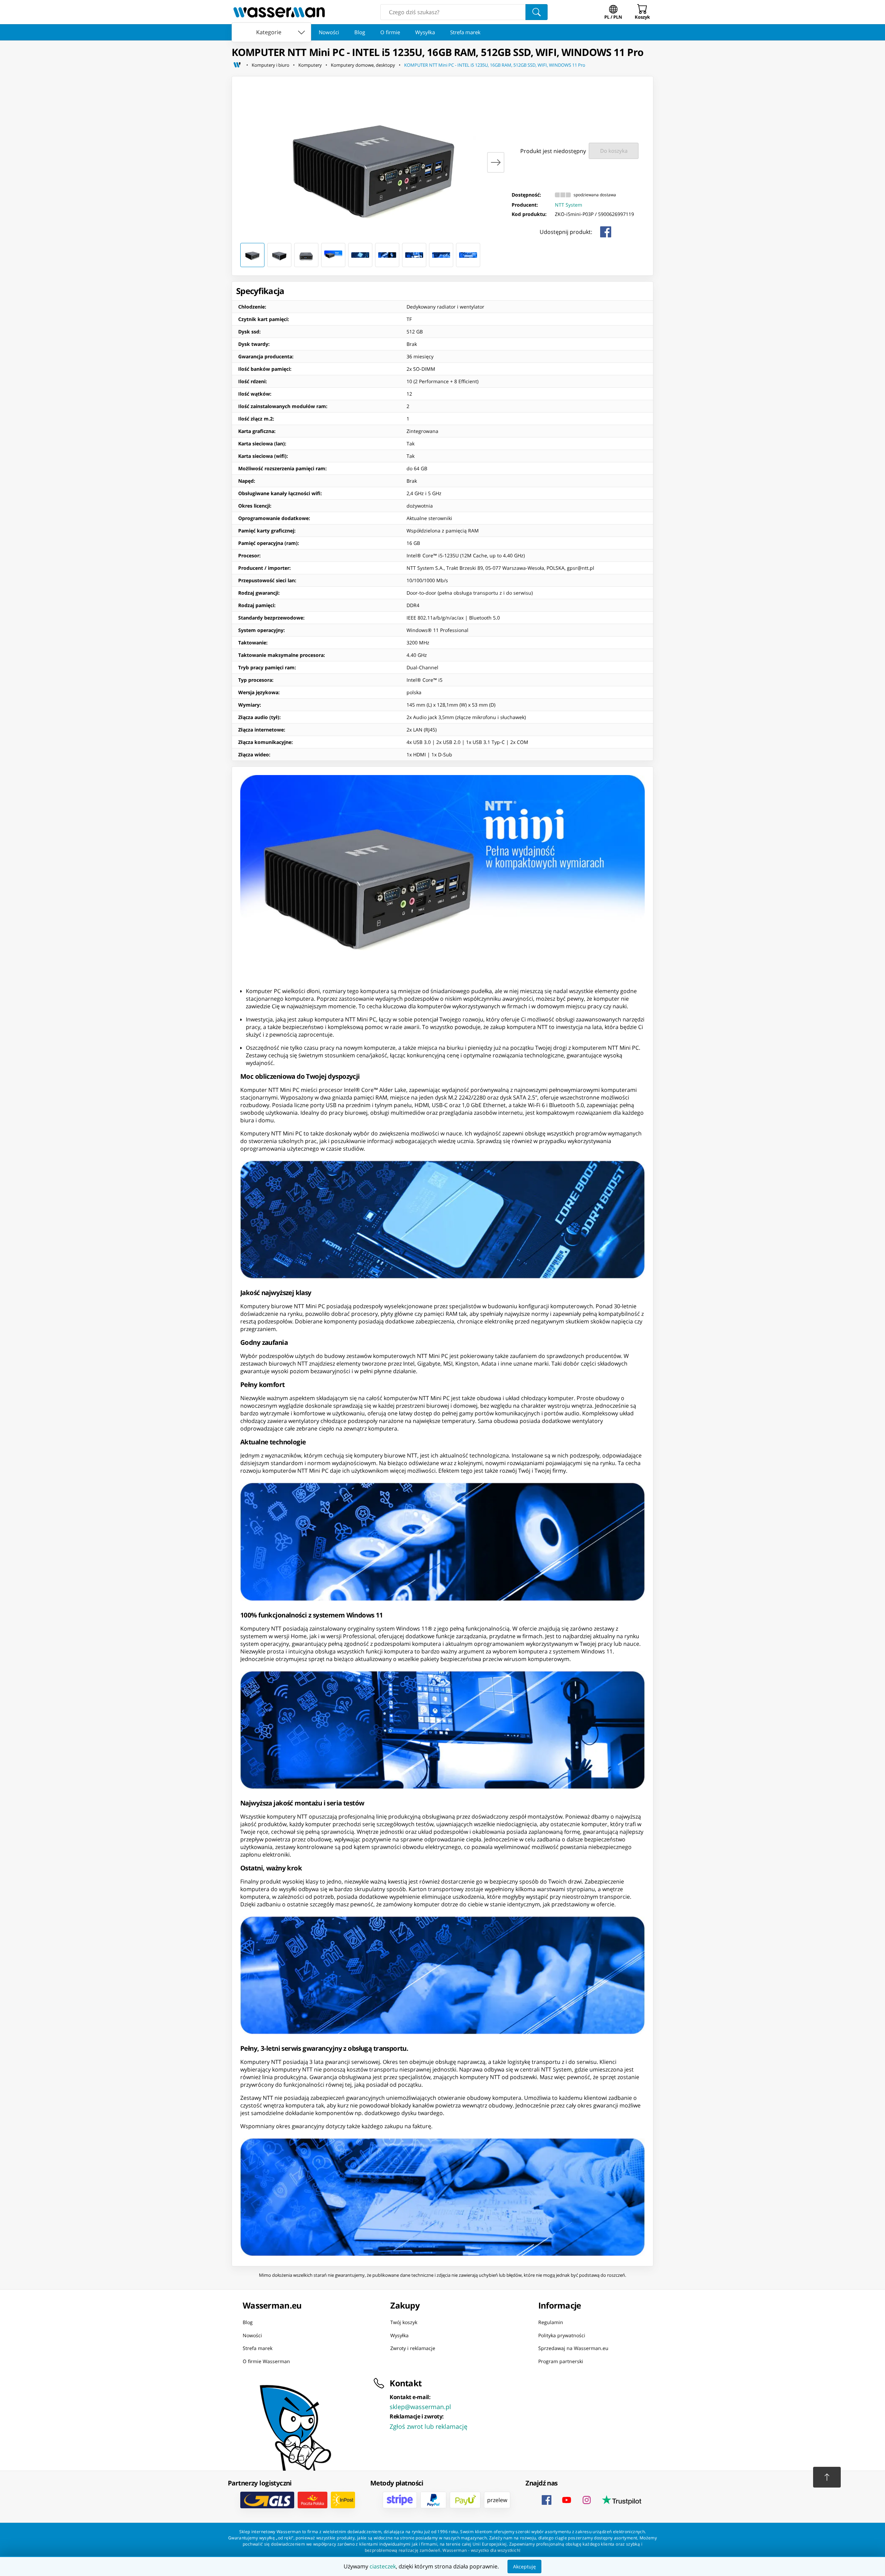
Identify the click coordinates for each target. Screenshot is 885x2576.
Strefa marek (465, 32)
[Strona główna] (237, 65)
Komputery (310, 65)
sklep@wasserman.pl (420, 2407)
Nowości (329, 32)
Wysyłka (425, 32)
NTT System (569, 205)
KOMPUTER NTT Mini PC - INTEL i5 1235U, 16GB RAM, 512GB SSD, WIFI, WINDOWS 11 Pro (495, 65)
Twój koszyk (404, 2322)
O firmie (390, 32)
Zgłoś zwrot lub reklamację (428, 2426)
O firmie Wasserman (266, 2361)
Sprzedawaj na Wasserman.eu (573, 2348)
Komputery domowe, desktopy (363, 65)
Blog (360, 32)
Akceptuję (524, 2566)
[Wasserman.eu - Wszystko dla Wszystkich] (279, 12)
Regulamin (551, 2322)
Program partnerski (561, 2361)
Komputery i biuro (271, 65)
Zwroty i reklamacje (413, 2348)
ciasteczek (383, 2566)
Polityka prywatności (562, 2335)
